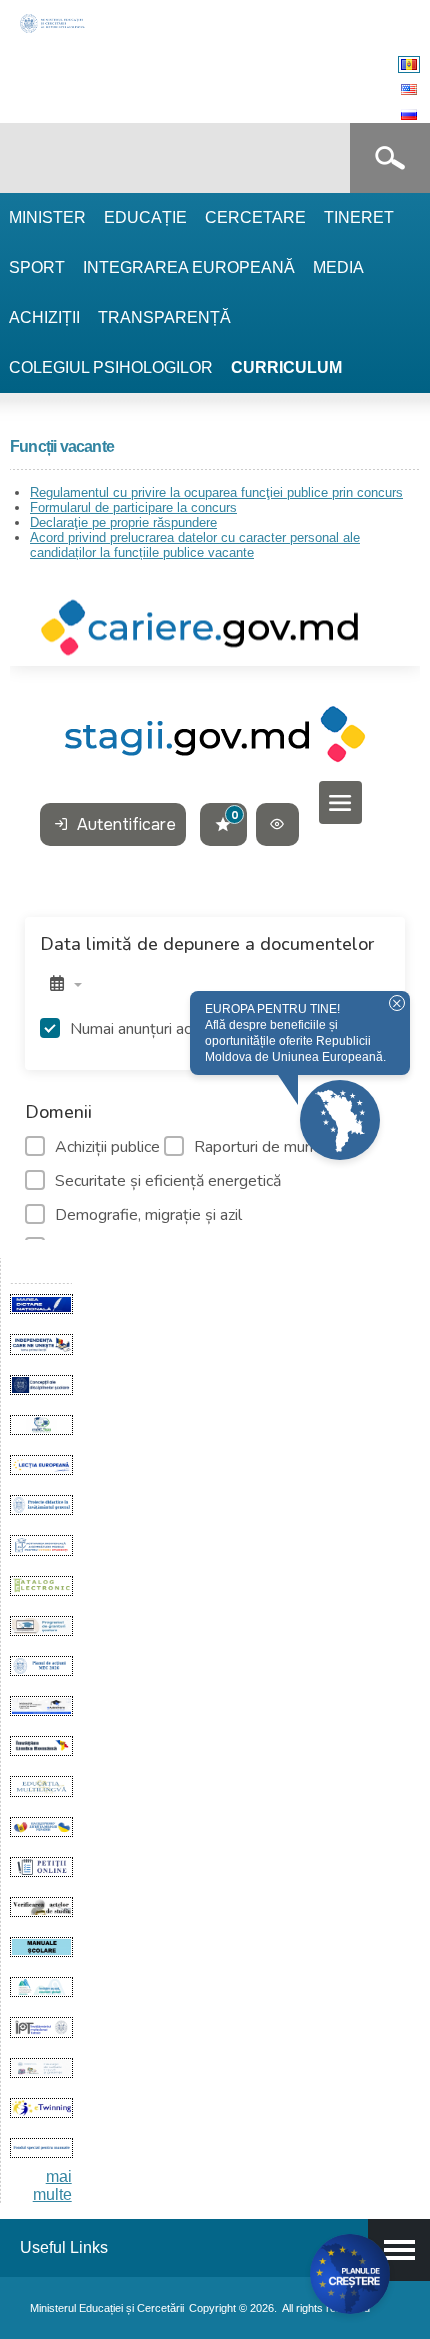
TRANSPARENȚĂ (164, 317)
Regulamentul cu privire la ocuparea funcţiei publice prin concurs (216, 492)
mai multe (52, 2185)
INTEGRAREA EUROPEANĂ (189, 267)
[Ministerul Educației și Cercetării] (54, 31)
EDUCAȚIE (145, 217)
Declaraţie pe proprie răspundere (123, 522)
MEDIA (338, 267)
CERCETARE (255, 217)
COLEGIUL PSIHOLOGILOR (111, 367)
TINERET (359, 217)
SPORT (37, 267)
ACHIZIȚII (44, 317)
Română (409, 64)
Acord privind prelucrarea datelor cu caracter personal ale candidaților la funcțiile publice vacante (195, 545)
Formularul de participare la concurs (133, 507)
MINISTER (47, 217)
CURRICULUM (286, 367)
